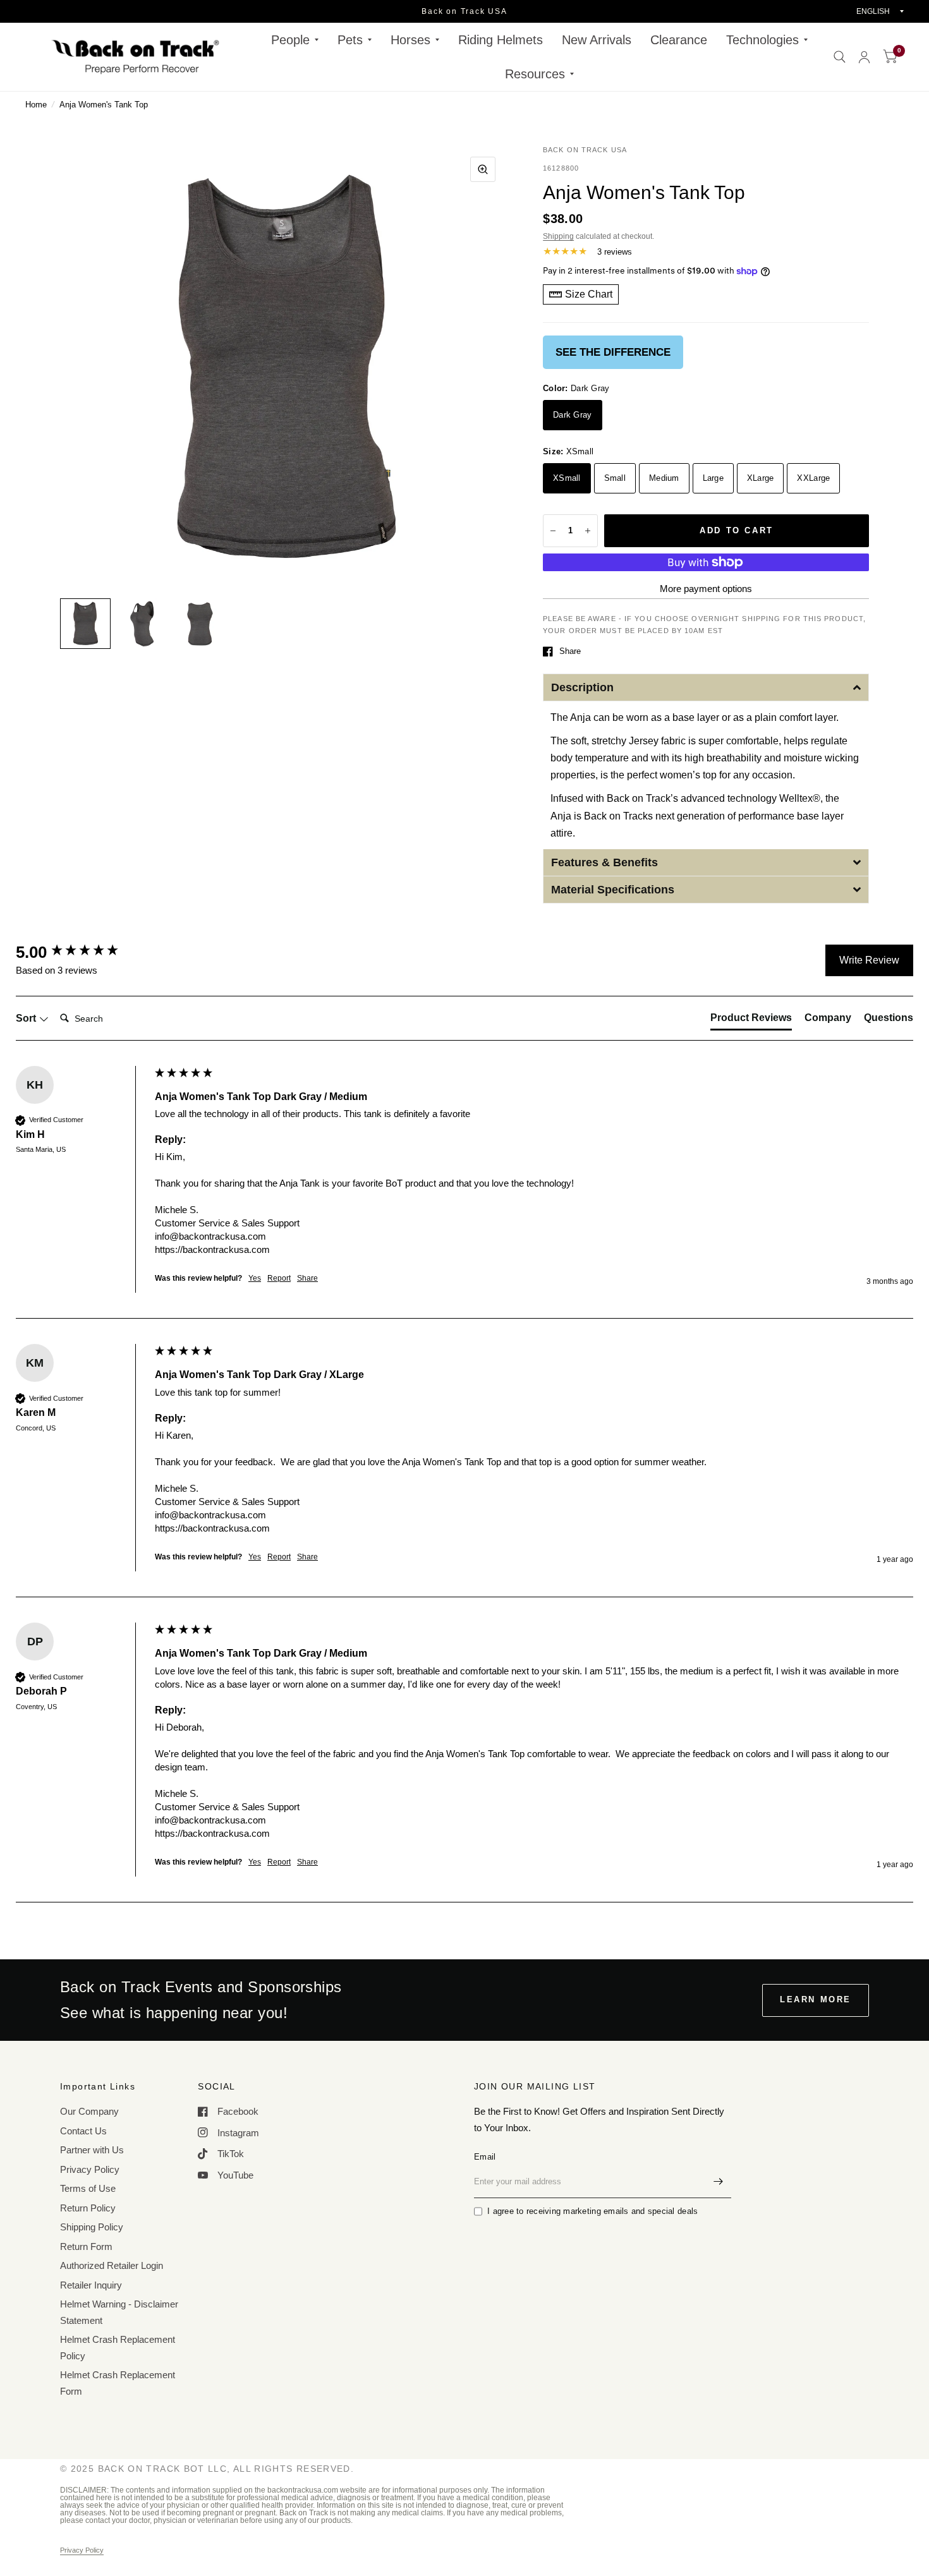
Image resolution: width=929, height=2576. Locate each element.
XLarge (761, 478)
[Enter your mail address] (719, 2182)
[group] (82, 952)
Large (713, 478)
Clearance (679, 40)
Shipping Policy (92, 2227)
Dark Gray (572, 415)
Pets (350, 40)
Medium (664, 478)
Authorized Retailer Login (112, 2265)
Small (615, 478)
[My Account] (864, 57)
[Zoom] (483, 169)
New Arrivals (597, 40)
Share (570, 651)
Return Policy (88, 2208)
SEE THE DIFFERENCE (613, 352)
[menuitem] (295, 40)
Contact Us (83, 2131)
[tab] (751, 1020)
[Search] (840, 57)
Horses (410, 40)
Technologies (762, 40)
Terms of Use (88, 2188)
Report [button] (279, 1278)
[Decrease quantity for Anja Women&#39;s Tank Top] (553, 531)
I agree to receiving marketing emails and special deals (592, 2211)
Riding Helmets (501, 40)
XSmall (567, 478)
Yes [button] (255, 1278)
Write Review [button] (869, 960)
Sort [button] (27, 1018)
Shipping (558, 236)
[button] (706, 687)
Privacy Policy (90, 2169)
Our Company (89, 2111)
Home (36, 105)
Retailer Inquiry (91, 2285)
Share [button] (307, 1278)
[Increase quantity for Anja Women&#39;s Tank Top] (588, 531)
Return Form (86, 2246)
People (290, 40)
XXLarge (813, 478)
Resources (535, 74)
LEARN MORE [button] (816, 1999)
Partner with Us (92, 2150)
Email (485, 2157)
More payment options (706, 589)
